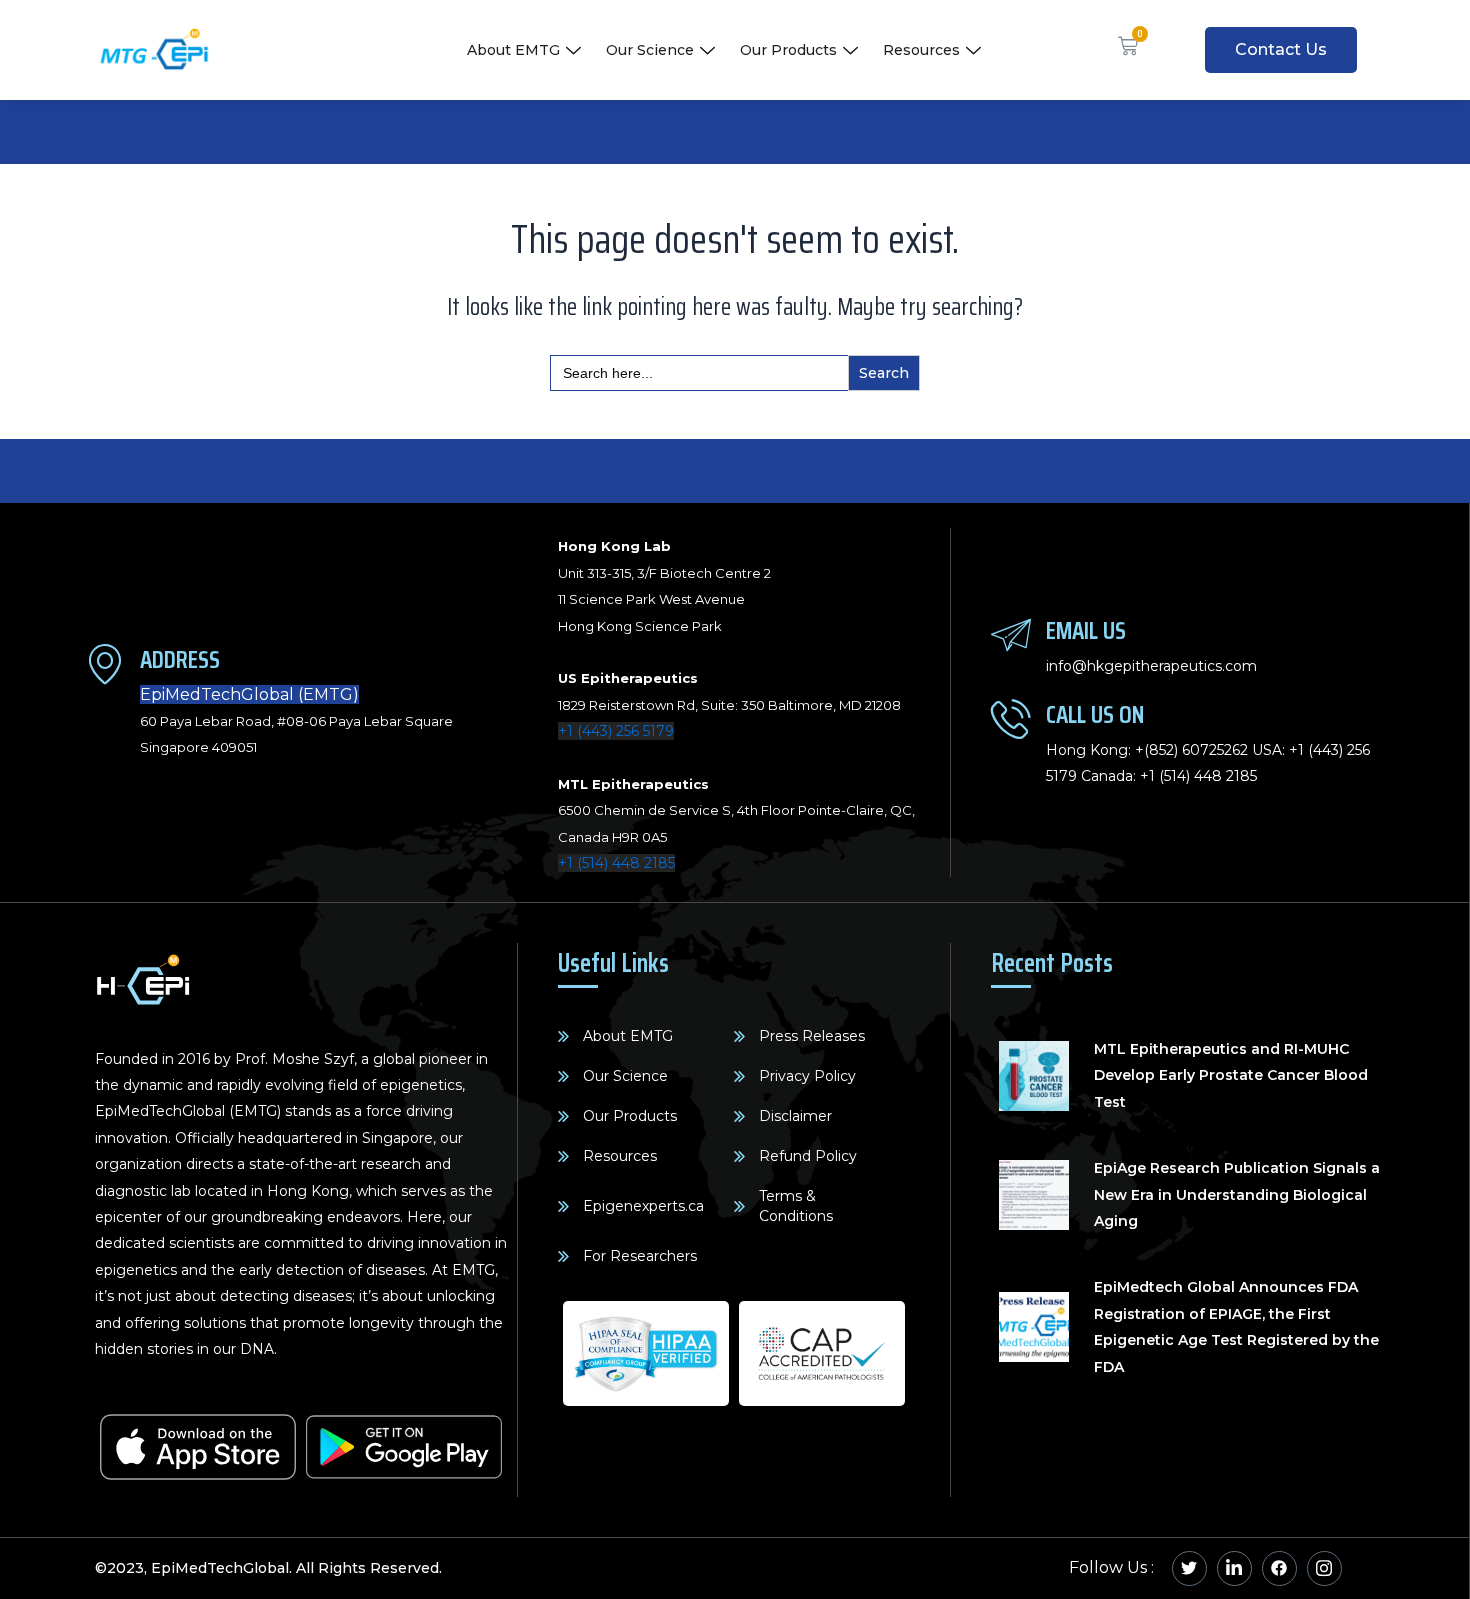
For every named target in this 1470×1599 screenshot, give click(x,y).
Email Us (1086, 630)
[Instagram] (1324, 1568)
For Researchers (640, 1256)
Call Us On (1095, 714)
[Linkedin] (1234, 1568)
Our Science (650, 50)
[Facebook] (1279, 1568)
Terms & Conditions (796, 1206)
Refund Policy (808, 1156)
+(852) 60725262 (1191, 750)
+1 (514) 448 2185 (616, 863)
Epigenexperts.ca (643, 1206)
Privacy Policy (807, 1076)
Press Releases (812, 1036)
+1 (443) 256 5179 (616, 731)
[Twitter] (1189, 1568)
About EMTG (513, 50)
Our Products (788, 50)
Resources (921, 50)
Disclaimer (795, 1116)
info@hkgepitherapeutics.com (1151, 666)
